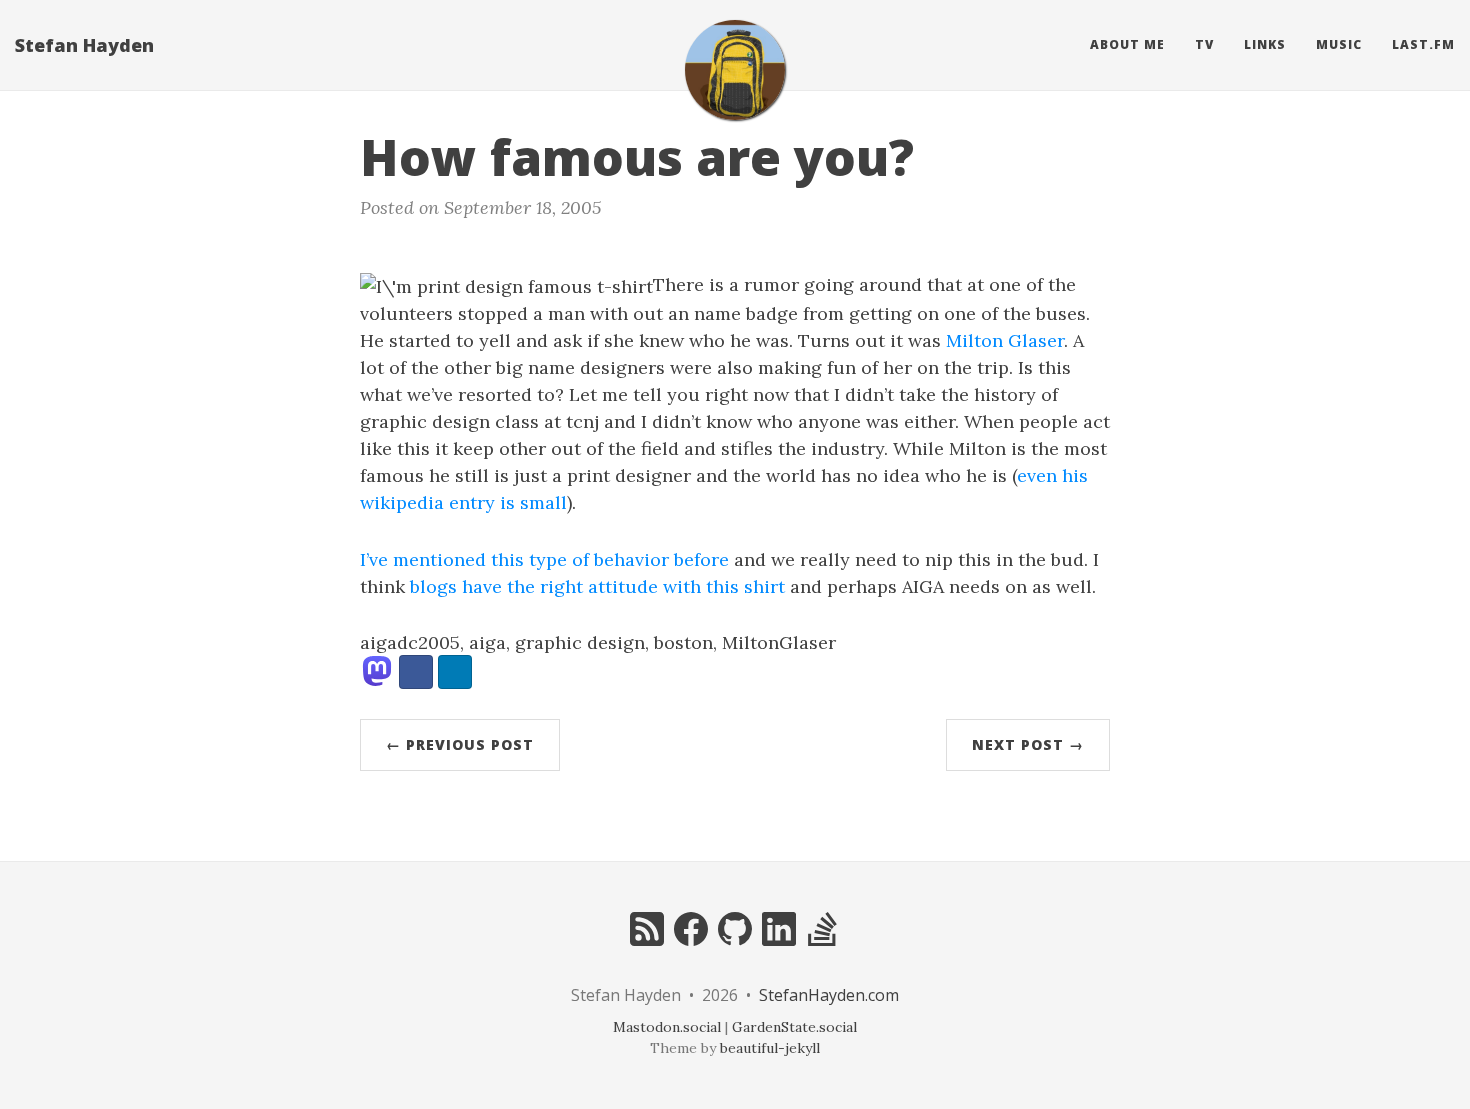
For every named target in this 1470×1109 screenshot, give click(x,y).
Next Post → (1028, 744)
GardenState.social (794, 1027)
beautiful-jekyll (770, 1048)
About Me (1127, 44)
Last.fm (1423, 44)
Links (1265, 44)
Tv (1204, 44)
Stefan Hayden (84, 45)
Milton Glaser (1005, 340)
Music (1339, 44)
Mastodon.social (667, 1027)
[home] (735, 70)
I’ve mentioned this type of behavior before (544, 559)
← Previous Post (460, 744)
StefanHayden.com (829, 995)
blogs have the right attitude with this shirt (597, 586)
